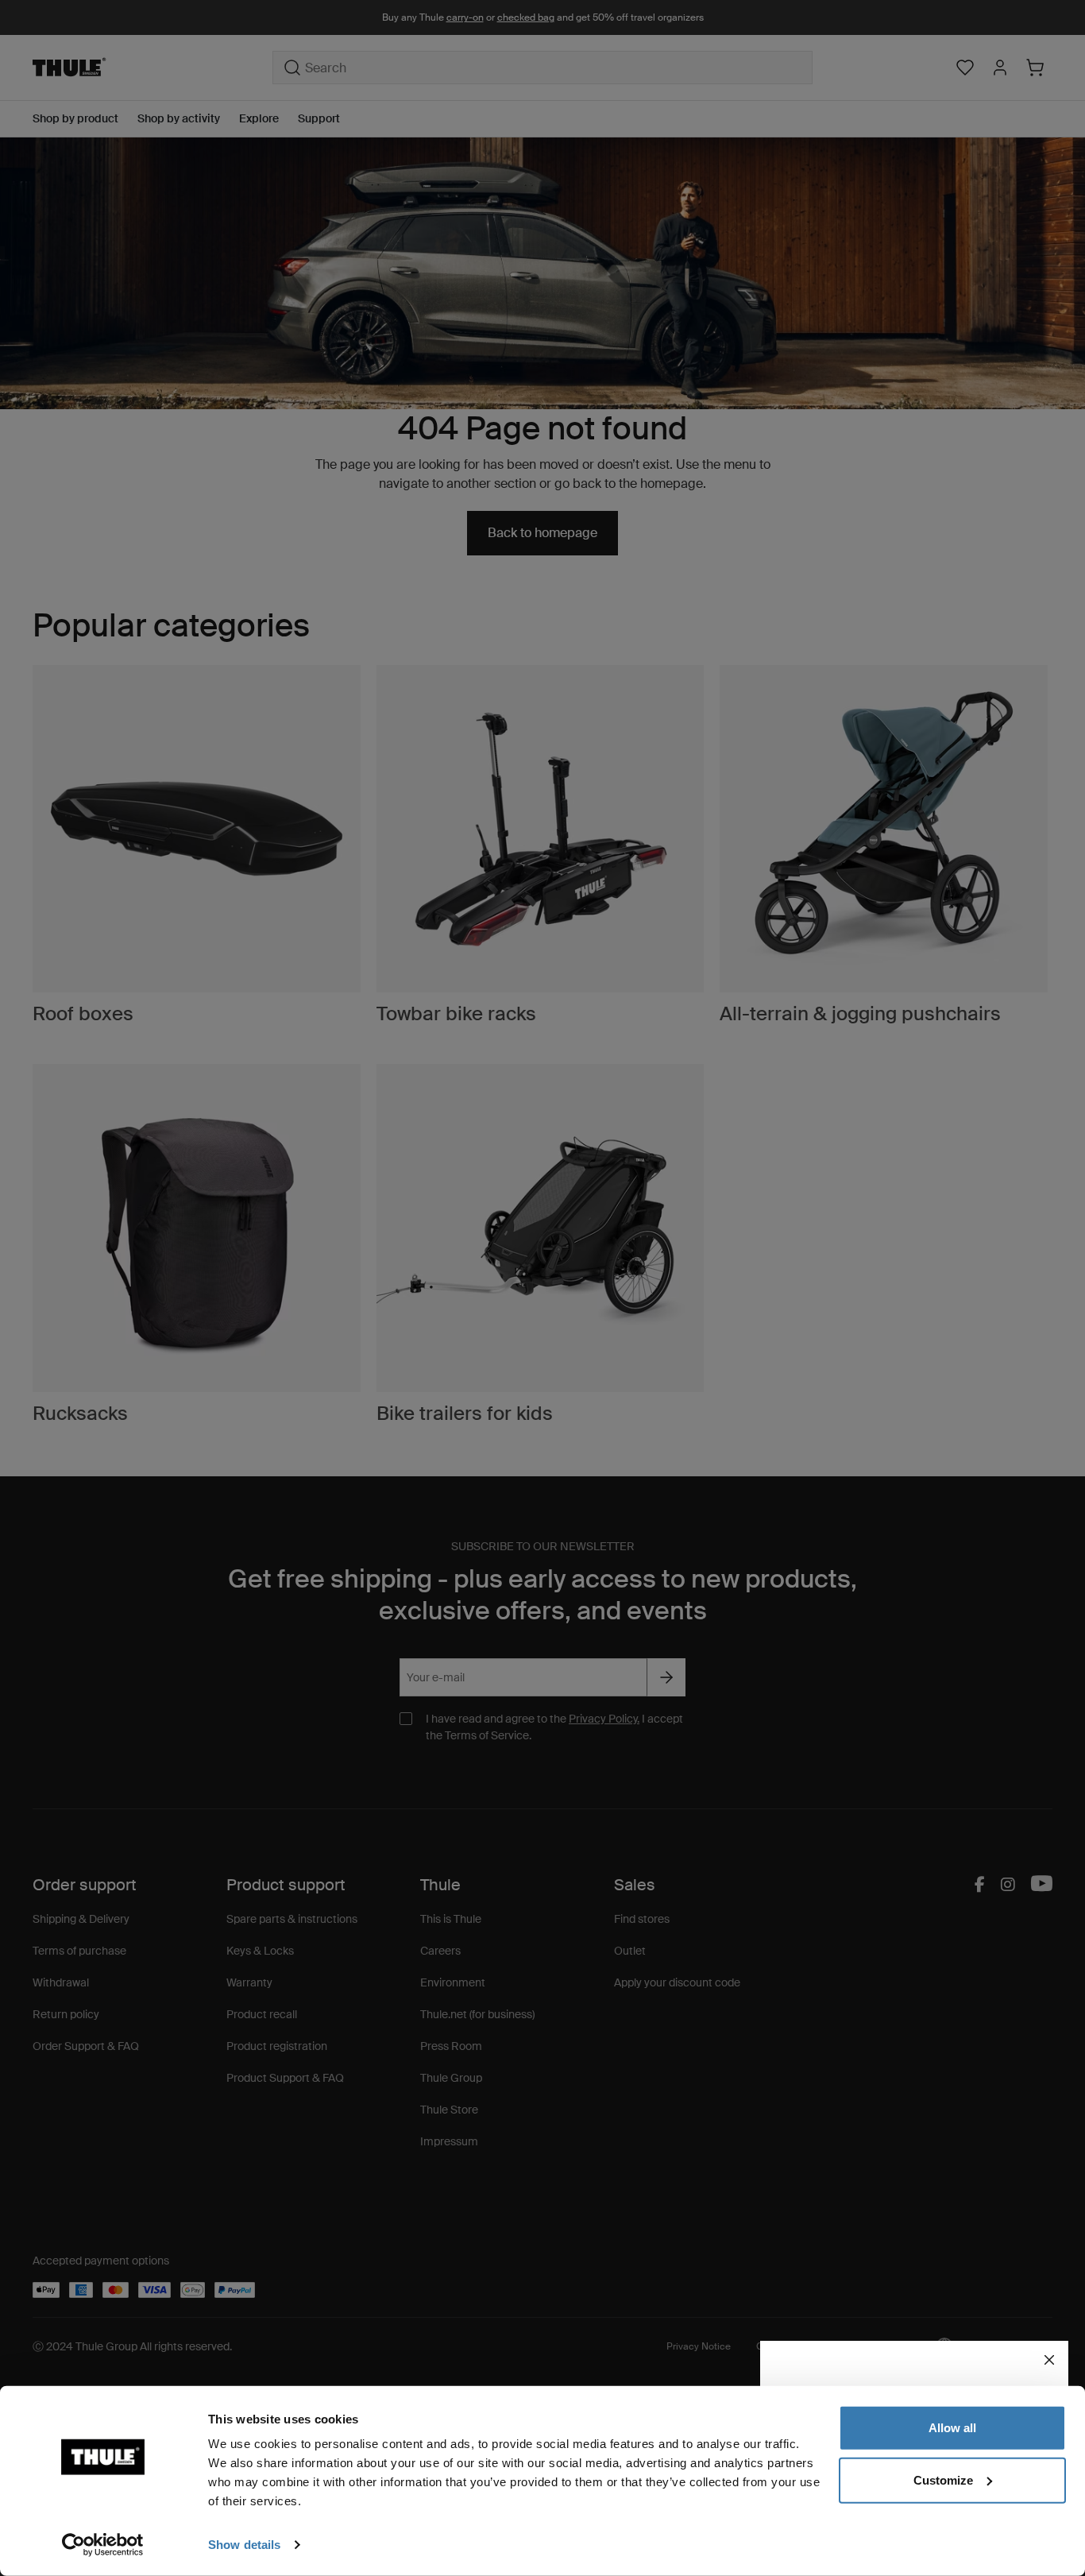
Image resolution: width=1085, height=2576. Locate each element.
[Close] (1049, 2360)
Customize (943, 2479)
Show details (244, 2545)
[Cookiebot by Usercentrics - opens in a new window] (103, 2545)
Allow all (952, 2428)
